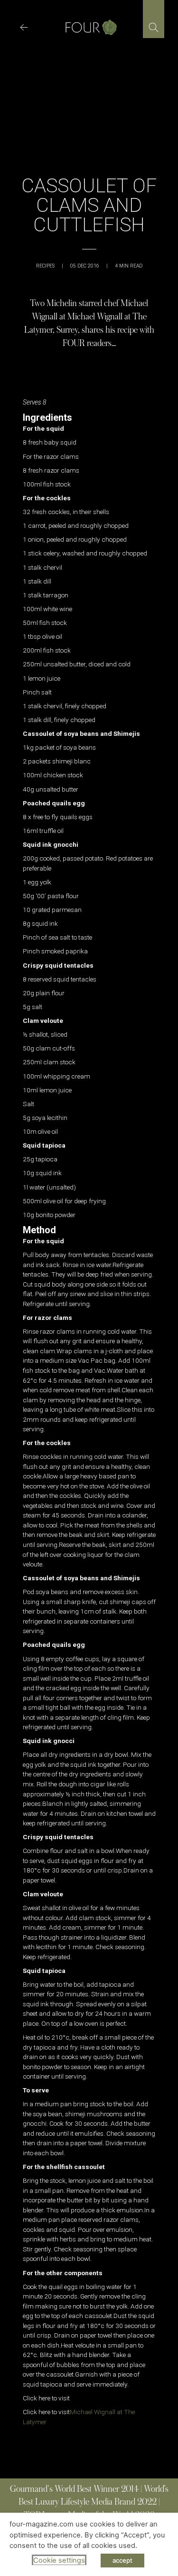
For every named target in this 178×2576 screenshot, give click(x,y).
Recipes (45, 266)
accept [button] (122, 2560)
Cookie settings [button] (59, 2560)
